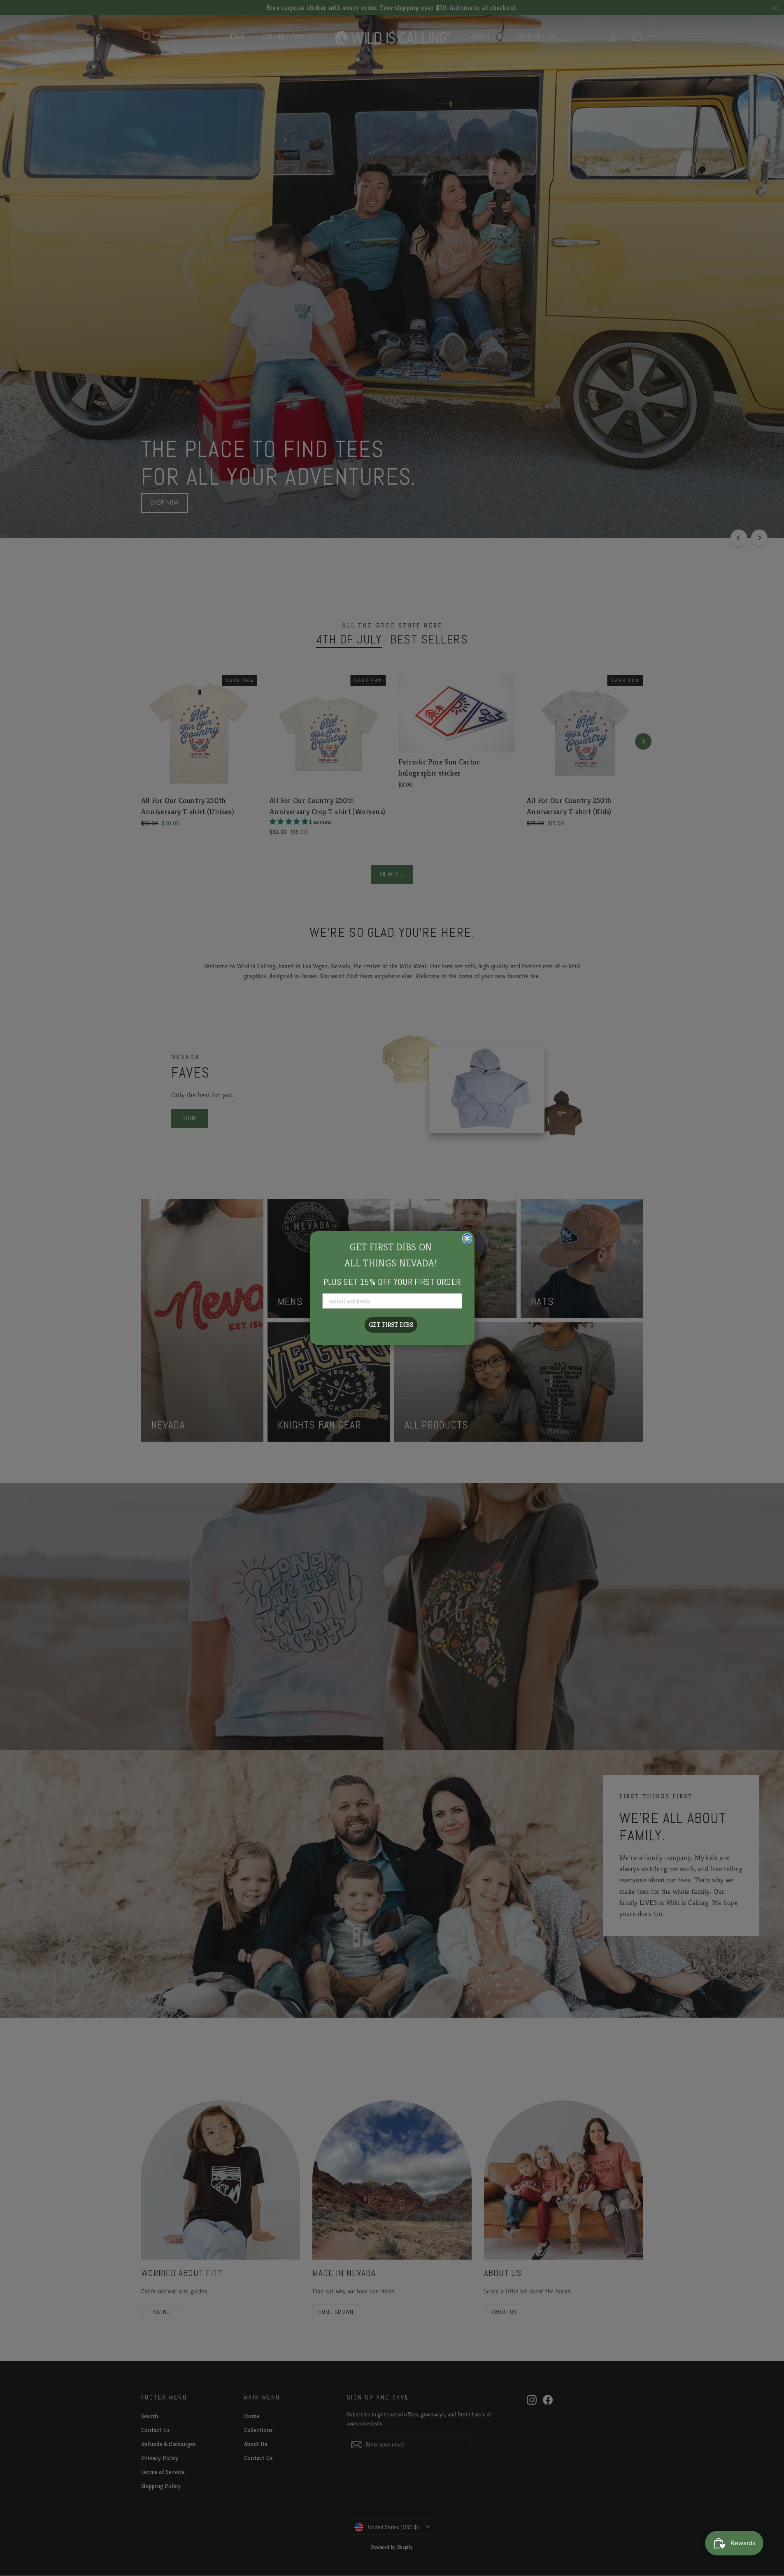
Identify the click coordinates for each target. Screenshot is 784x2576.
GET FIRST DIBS (391, 1325)
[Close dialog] (467, 1238)
